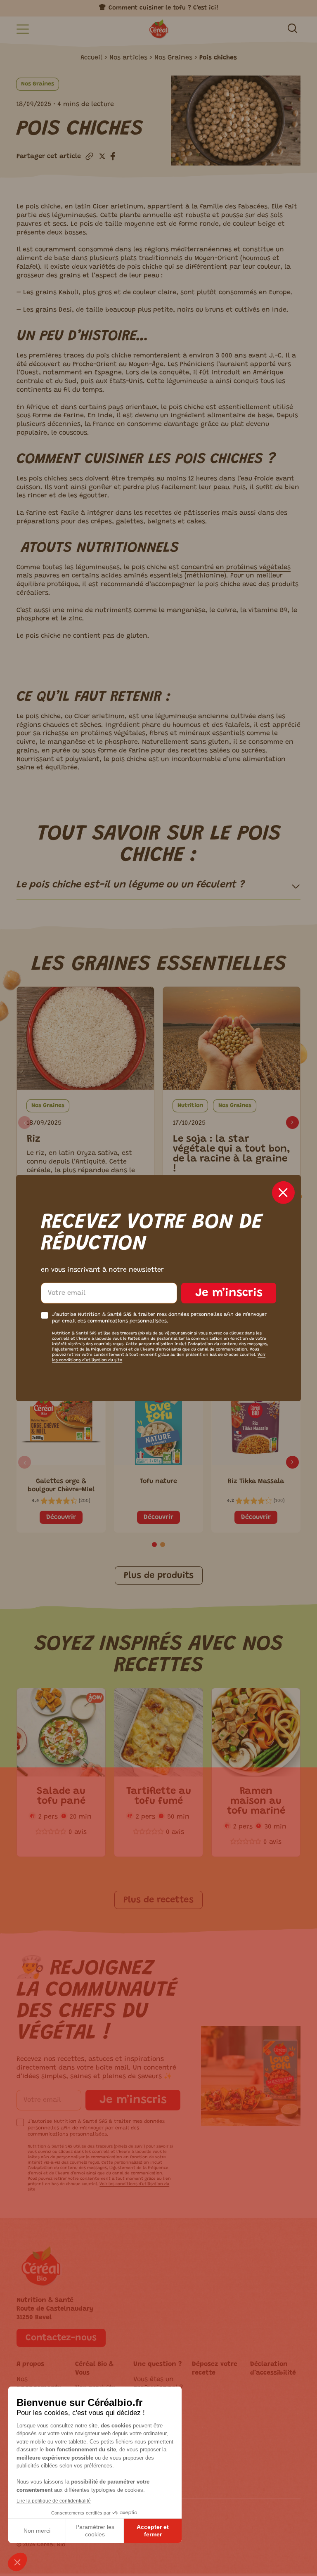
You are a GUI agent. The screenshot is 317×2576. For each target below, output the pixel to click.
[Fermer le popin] (283, 1192)
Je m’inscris (229, 1293)
